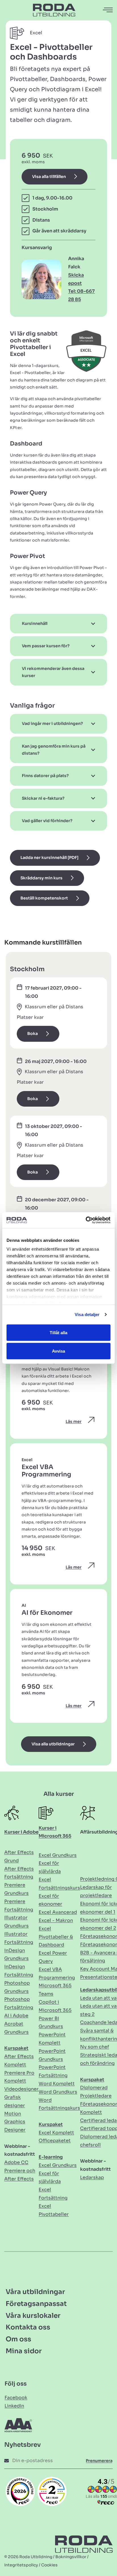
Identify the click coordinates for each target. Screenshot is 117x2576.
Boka (33, 1034)
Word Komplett (57, 2084)
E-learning (51, 2157)
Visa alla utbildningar (53, 1744)
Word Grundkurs (58, 2092)
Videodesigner (21, 2089)
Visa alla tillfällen (49, 177)
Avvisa (58, 1351)
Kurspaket (16, 2048)
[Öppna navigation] (108, 10)
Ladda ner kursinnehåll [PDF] (49, 858)
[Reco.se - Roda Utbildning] (20, 2491)
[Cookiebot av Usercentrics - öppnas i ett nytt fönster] (86, 1220)
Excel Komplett (56, 2133)
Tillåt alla (58, 1332)
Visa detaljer (87, 1314)
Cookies (49, 2565)
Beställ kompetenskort (44, 898)
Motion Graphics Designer (15, 2122)
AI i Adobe (16, 2016)
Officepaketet (55, 2141)
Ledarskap (92, 2177)
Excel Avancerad (58, 1912)
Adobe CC (16, 2162)
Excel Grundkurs (58, 1855)
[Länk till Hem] (54, 10)
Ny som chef (95, 2047)
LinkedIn (14, 2406)
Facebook (16, 2398)
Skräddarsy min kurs (41, 878)
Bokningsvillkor (71, 2557)
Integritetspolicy (21, 2565)
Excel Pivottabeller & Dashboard (56, 1937)
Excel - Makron (56, 1920)
